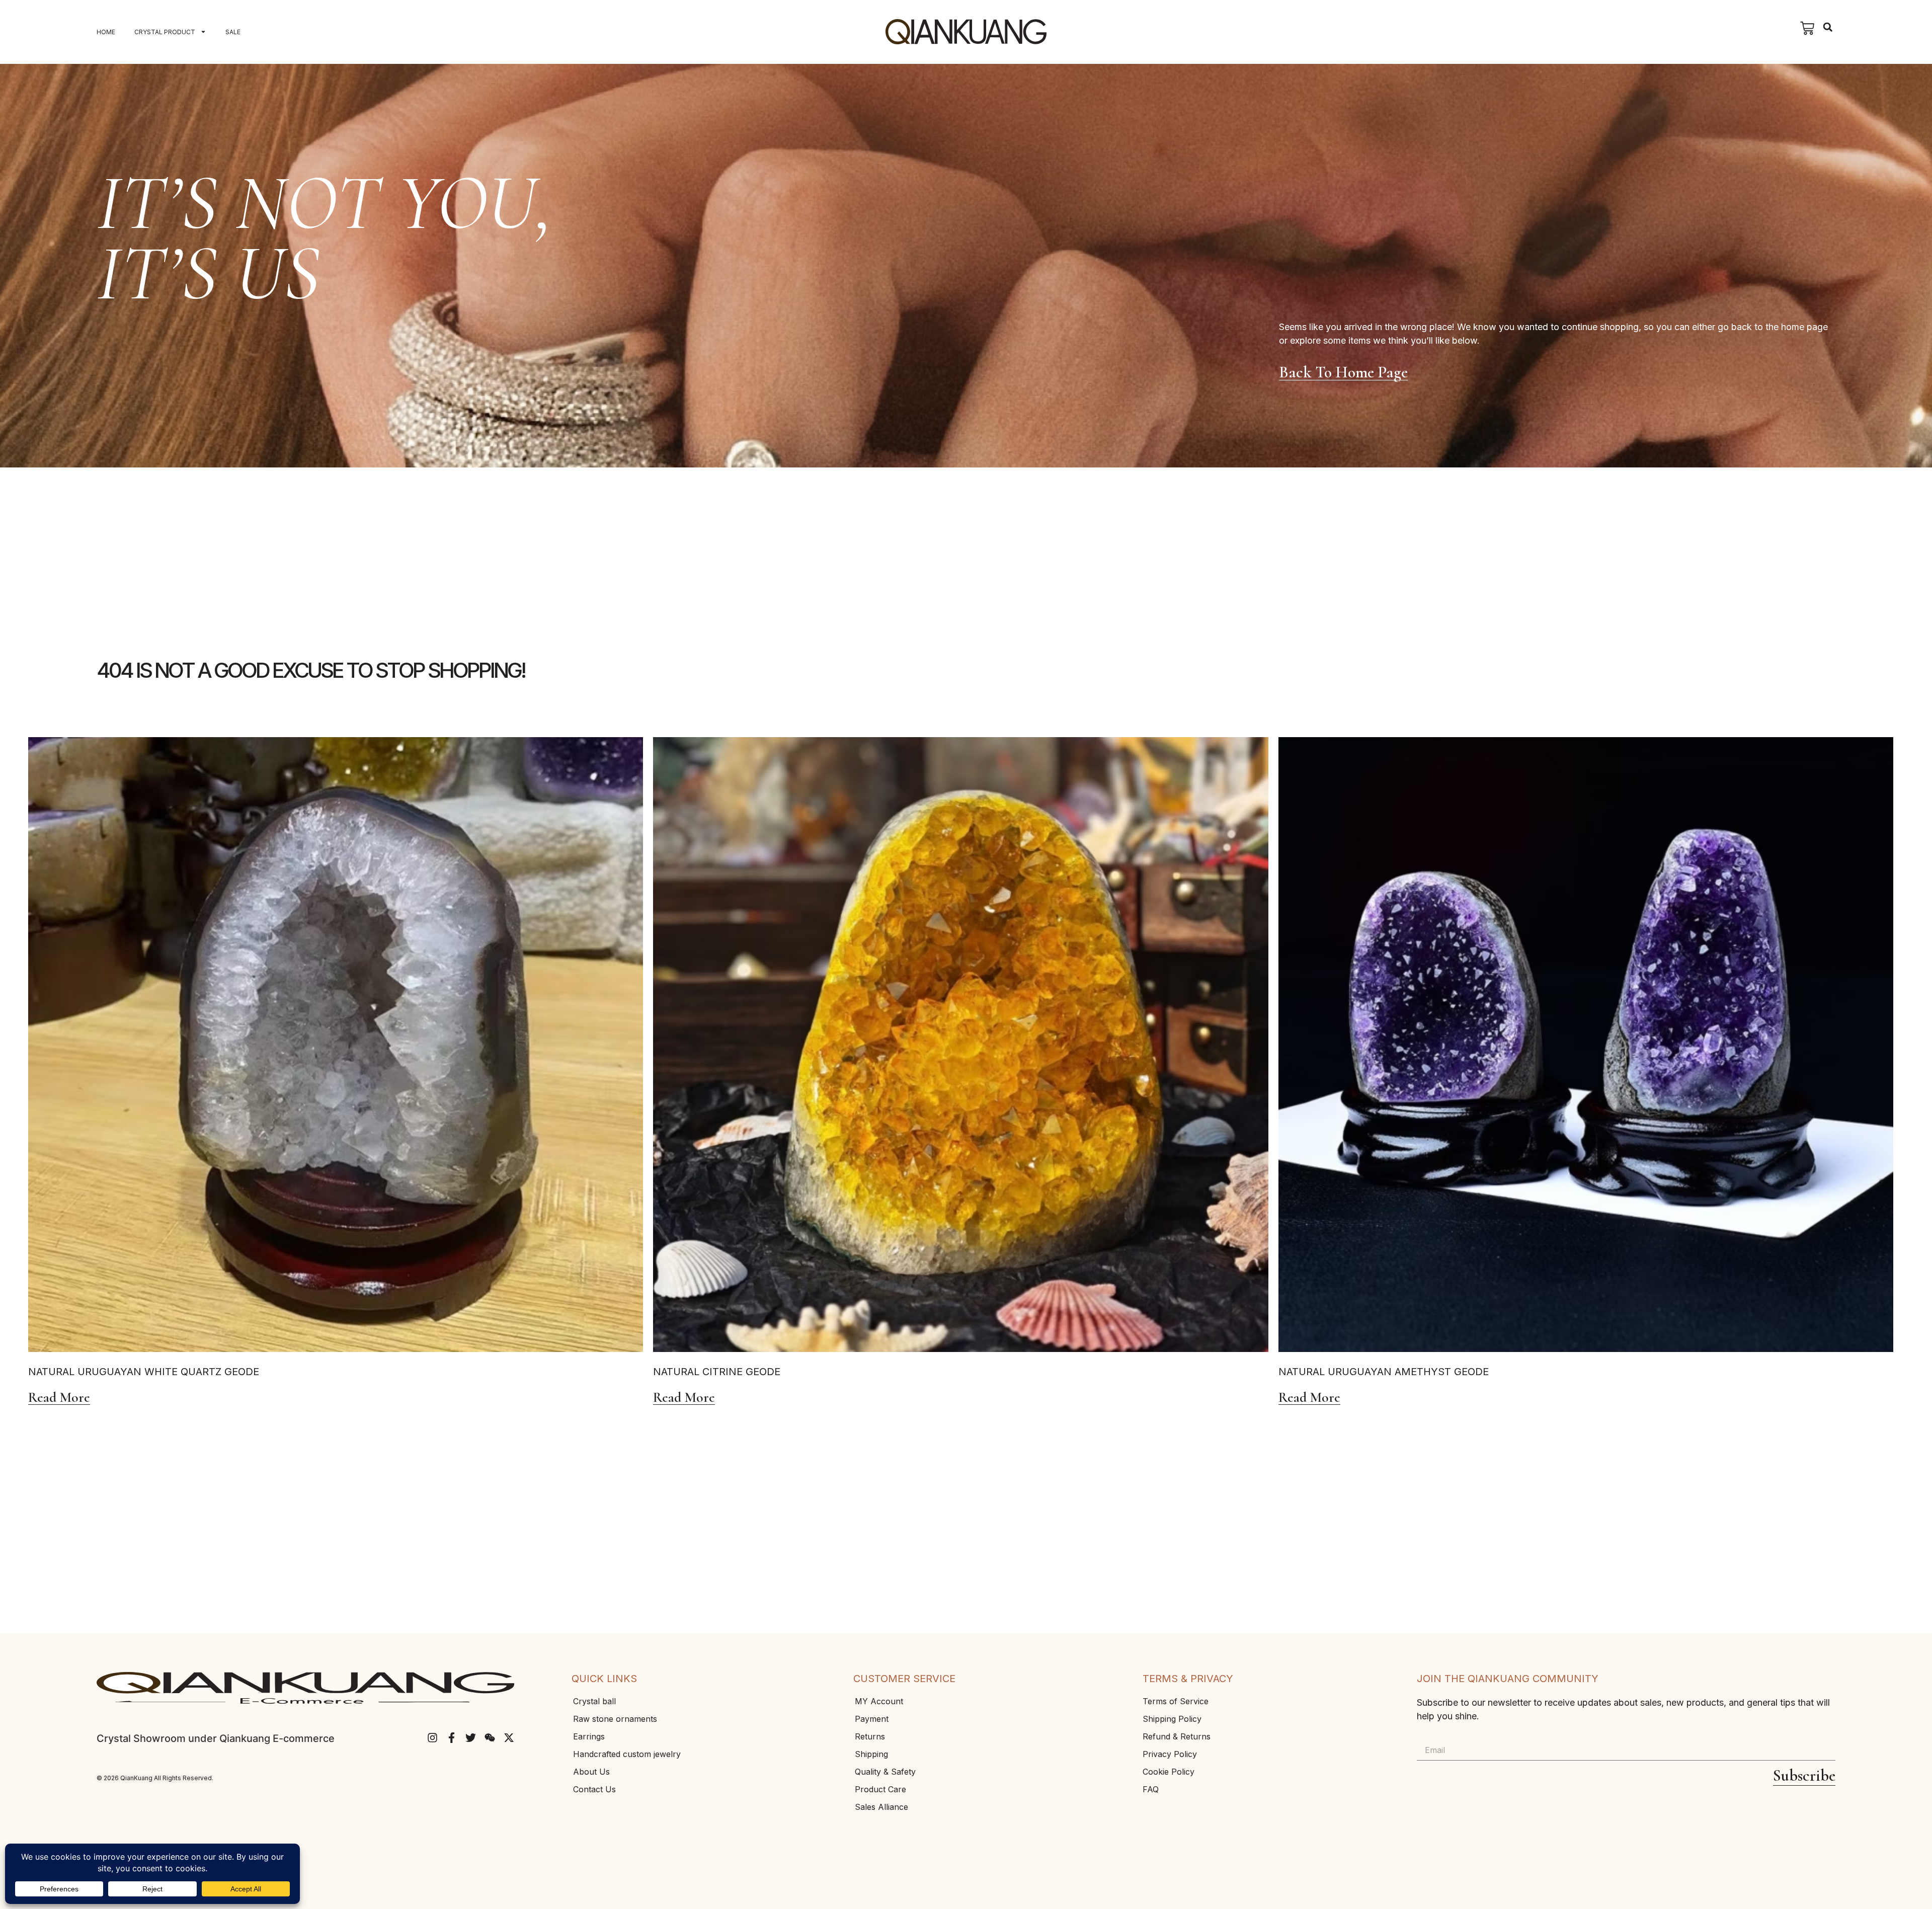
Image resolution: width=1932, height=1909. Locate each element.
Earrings (589, 1736)
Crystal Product (165, 32)
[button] (1828, 27)
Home (106, 32)
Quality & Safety (885, 1772)
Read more (59, 1398)
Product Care (880, 1789)
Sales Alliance (881, 1807)
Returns (870, 1736)
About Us (591, 1772)
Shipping (871, 1754)
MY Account (879, 1701)
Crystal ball (594, 1701)
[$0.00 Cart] (1807, 28)
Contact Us (594, 1789)
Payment (872, 1719)
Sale (233, 32)
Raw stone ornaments (615, 1719)
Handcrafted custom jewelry (627, 1754)
